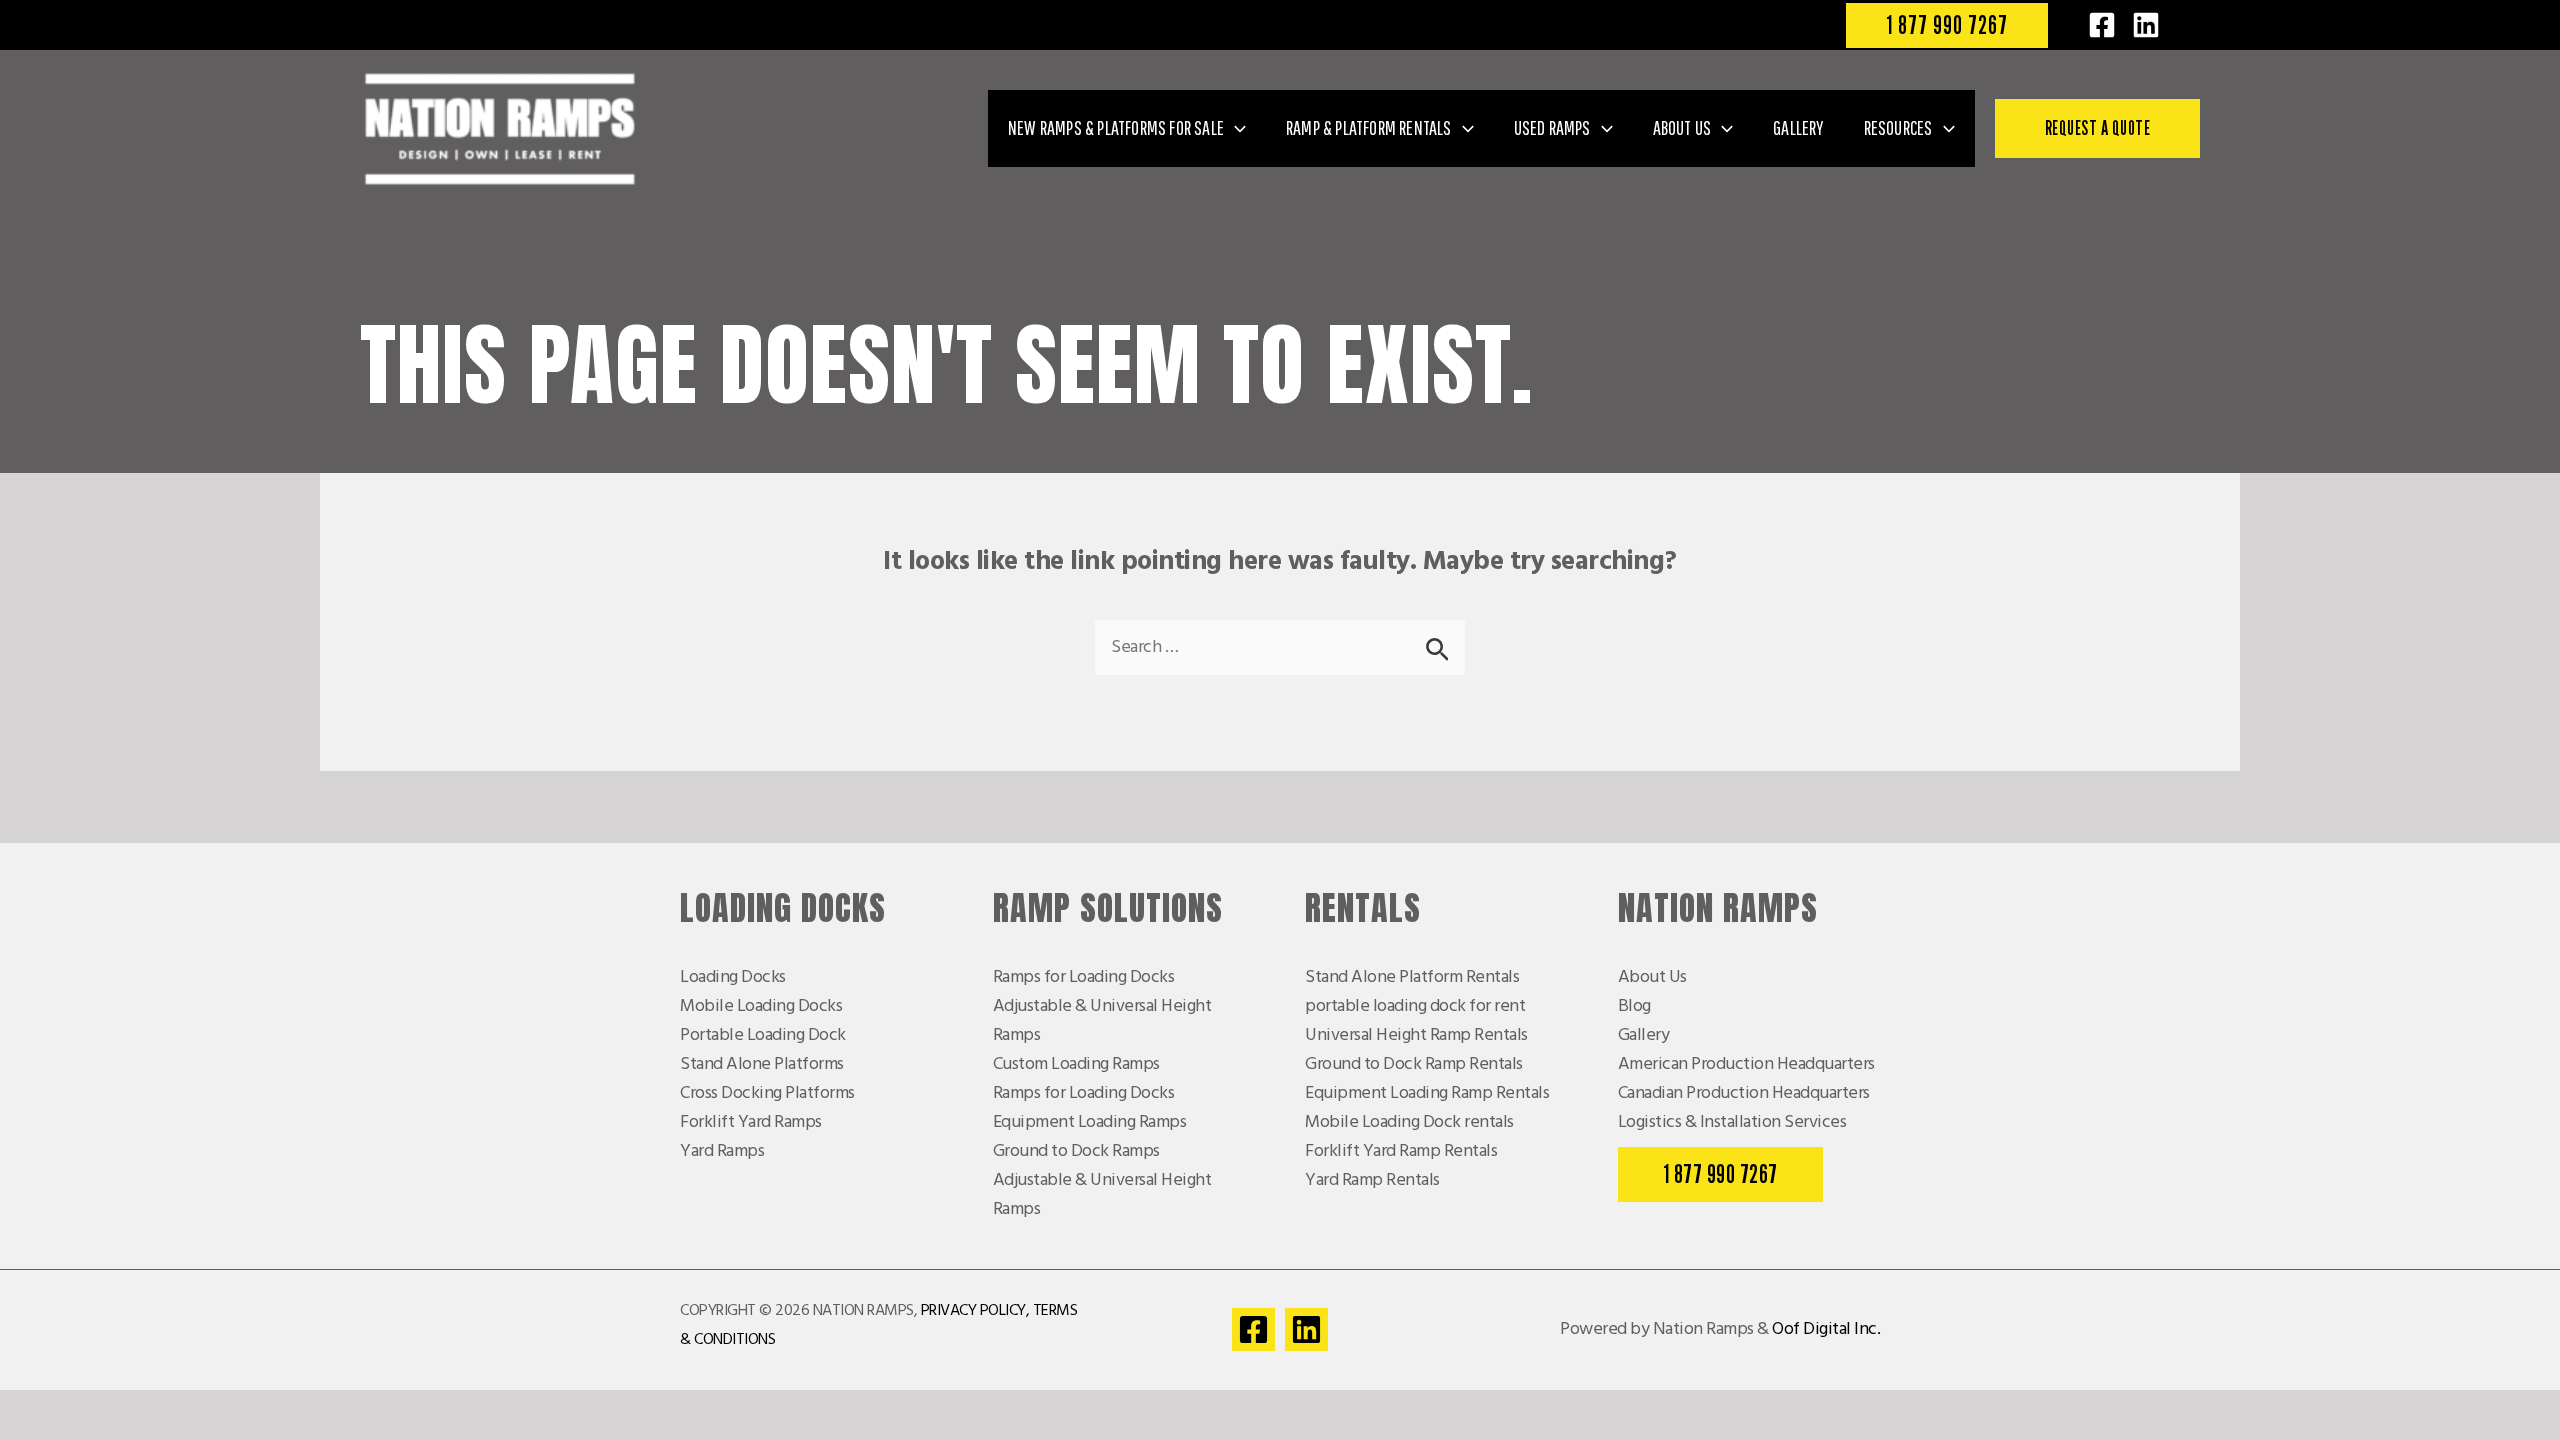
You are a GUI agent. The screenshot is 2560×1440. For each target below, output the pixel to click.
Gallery (1644, 1035)
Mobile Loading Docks (761, 1006)
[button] (1947, 25)
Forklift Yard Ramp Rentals (1401, 1151)
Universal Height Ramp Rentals (1416, 1035)
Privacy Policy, (975, 1311)
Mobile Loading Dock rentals (1409, 1122)
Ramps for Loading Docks (1084, 977)
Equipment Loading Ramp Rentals (1427, 1093)
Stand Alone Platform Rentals (1412, 977)
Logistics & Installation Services (1732, 1122)
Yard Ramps (722, 1151)
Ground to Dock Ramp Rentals (1414, 1064)
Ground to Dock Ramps (1076, 1151)
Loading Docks (733, 977)
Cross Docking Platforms (767, 1093)
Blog (1634, 1006)
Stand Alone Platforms (762, 1064)
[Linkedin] (1306, 1329)
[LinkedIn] (2146, 25)
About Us (1652, 977)
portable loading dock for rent (1415, 1006)
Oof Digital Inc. (1826, 1329)
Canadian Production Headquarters (1744, 1093)
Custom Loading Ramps (1076, 1064)
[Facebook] (2102, 25)
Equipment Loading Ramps (1090, 1122)
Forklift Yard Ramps (751, 1122)
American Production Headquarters (1746, 1064)
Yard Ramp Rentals (1372, 1180)
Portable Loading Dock (763, 1035)
